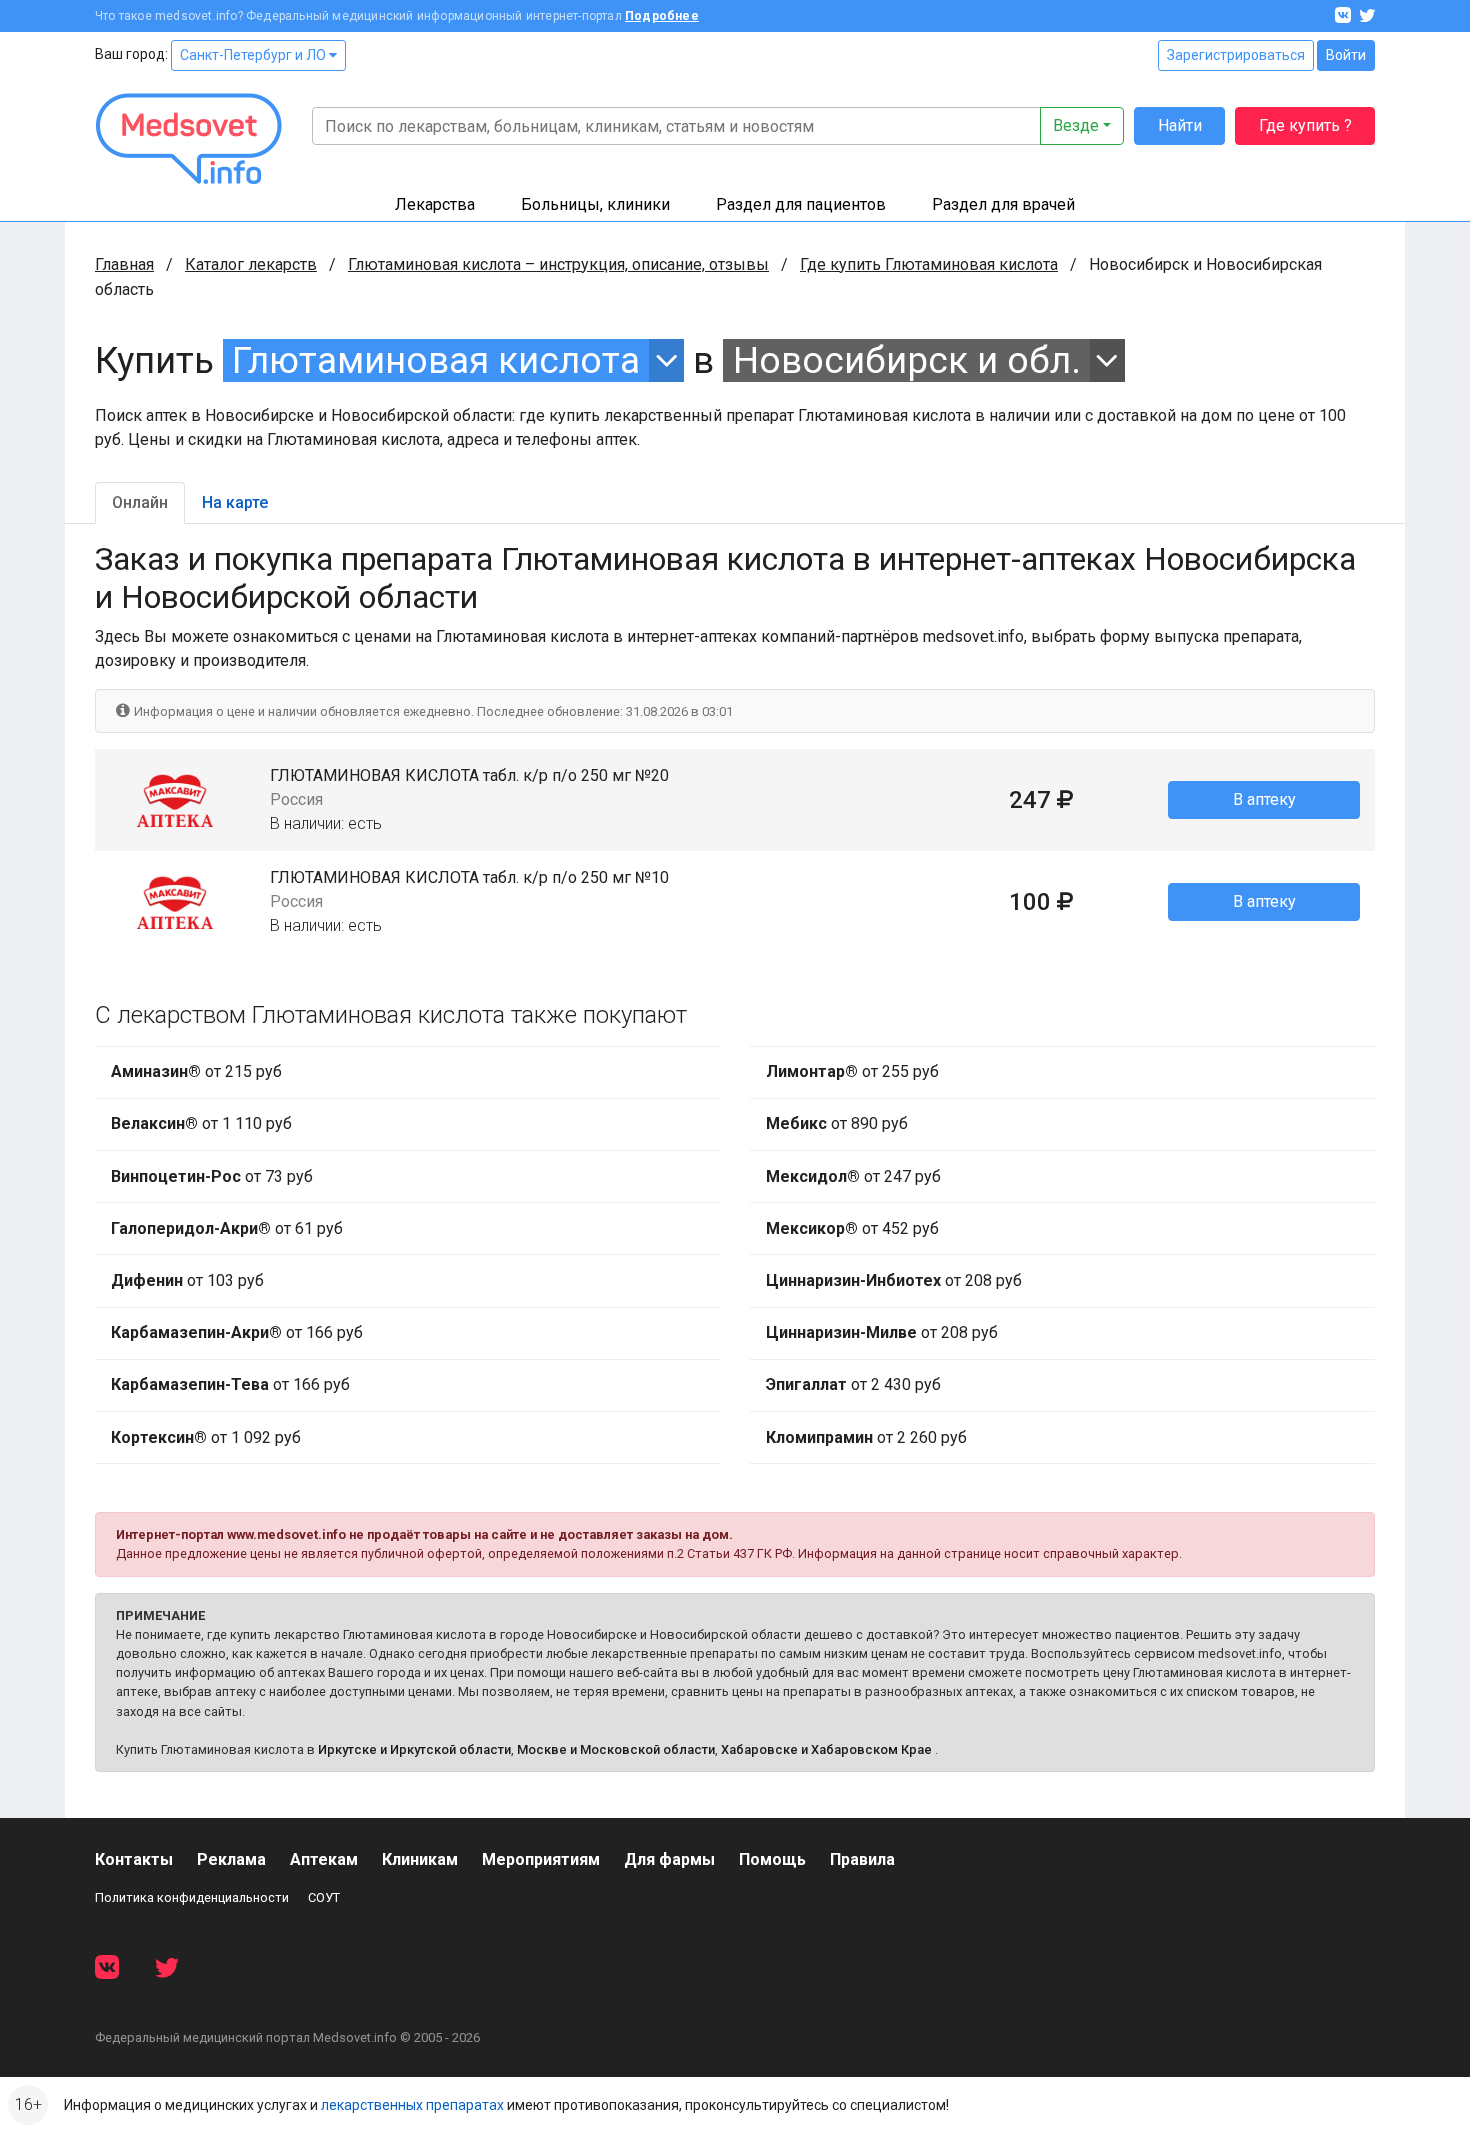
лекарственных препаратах (412, 2105)
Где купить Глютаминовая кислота (929, 264)
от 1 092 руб (206, 1437)
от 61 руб (227, 1228)
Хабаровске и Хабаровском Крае (826, 1749)
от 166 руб (237, 1332)
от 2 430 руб (853, 1384)
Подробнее (662, 16)
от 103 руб (187, 1280)
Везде (1076, 125)
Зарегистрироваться (1236, 55)
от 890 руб (837, 1123)
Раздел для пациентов (801, 204)
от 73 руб (212, 1176)
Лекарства (435, 204)
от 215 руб (196, 1071)
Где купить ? (1305, 125)
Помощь (772, 1859)
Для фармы (669, 1859)
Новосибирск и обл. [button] (907, 360)
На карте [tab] (235, 502)
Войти (1346, 55)
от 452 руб (852, 1228)
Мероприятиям (541, 1859)
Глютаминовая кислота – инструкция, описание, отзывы (558, 264)
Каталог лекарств (251, 264)
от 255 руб (852, 1071)
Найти (1180, 125)
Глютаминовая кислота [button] (436, 360)
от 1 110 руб (201, 1123)
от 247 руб (853, 1176)
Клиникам (420, 1859)
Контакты (134, 1859)
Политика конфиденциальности (192, 1897)
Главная (124, 264)
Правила (862, 1859)
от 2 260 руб (866, 1437)
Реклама (231, 1859)
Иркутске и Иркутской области (414, 1749)
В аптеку (1264, 799)
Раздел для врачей (1003, 204)
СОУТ (324, 1897)
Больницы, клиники (595, 204)
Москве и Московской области (616, 1749)
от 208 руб (894, 1280)
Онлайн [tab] (140, 502)
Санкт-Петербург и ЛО (254, 55)
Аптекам (324, 1859)
